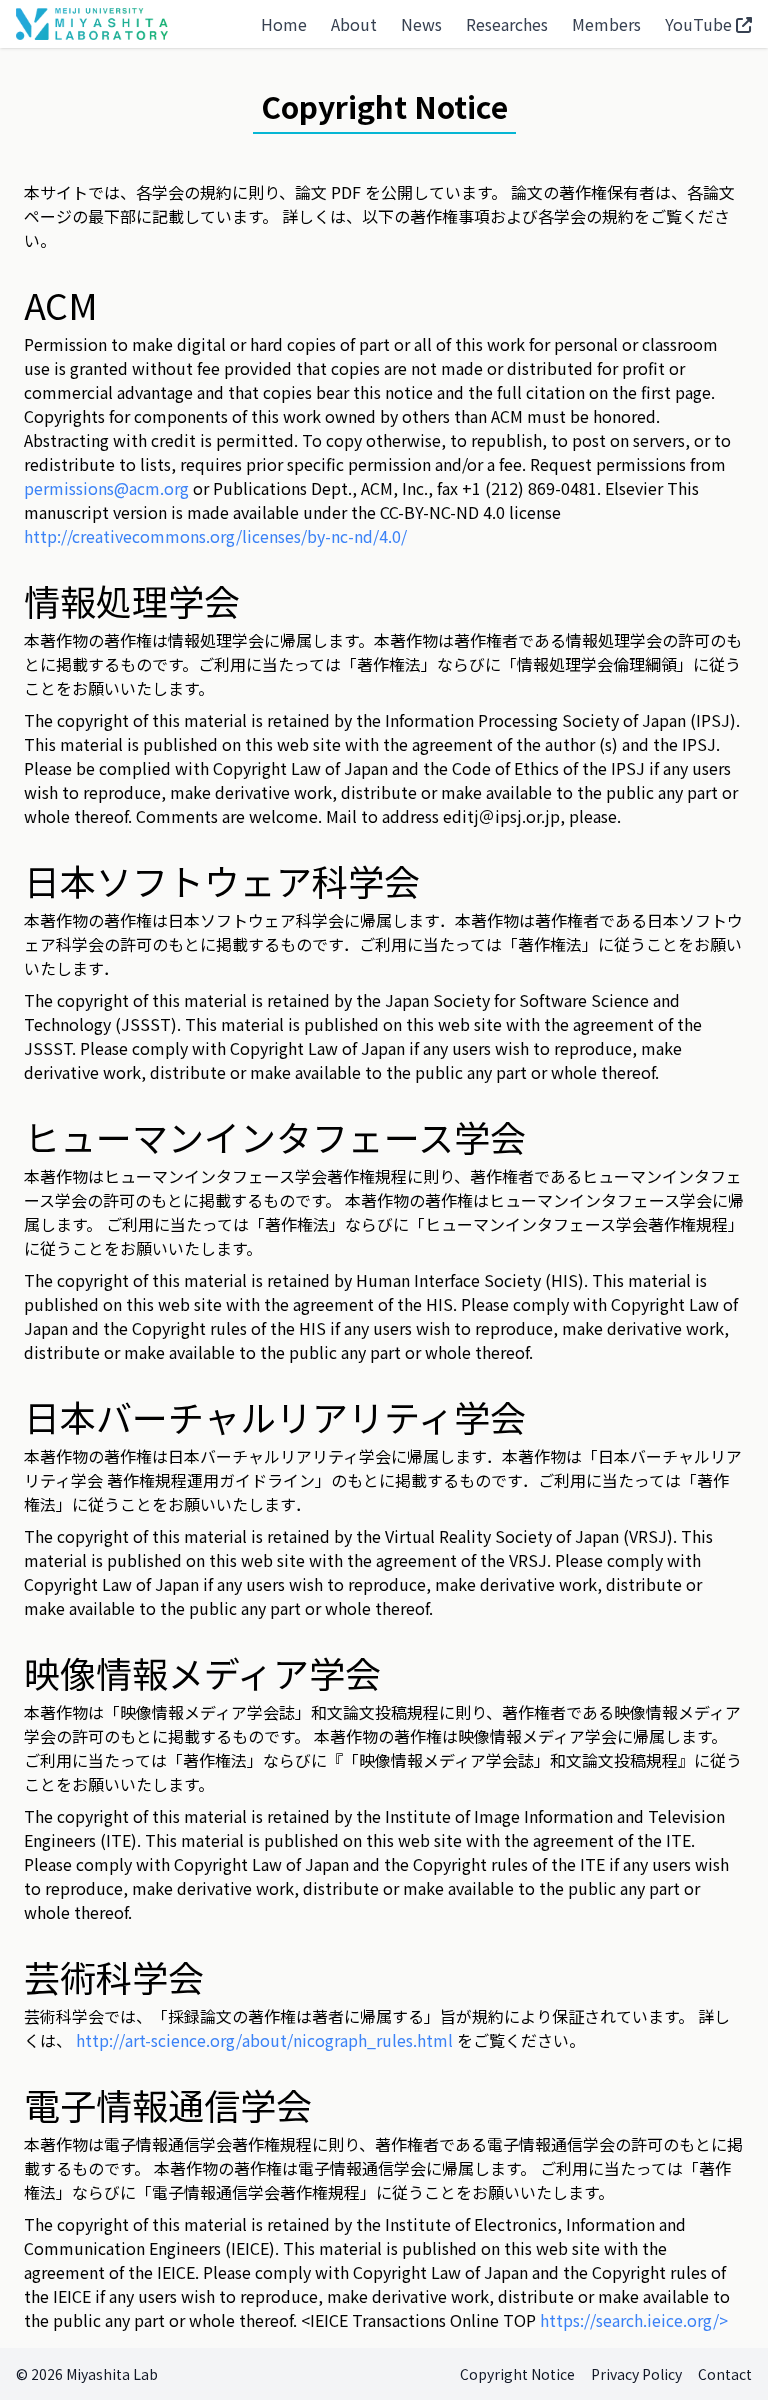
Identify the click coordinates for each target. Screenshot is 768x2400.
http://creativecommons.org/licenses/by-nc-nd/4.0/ (215, 536)
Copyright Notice (517, 2374)
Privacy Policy (636, 2374)
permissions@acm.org (106, 488)
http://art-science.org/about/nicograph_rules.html (264, 2040)
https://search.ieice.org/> (634, 2320)
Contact (725, 2374)
